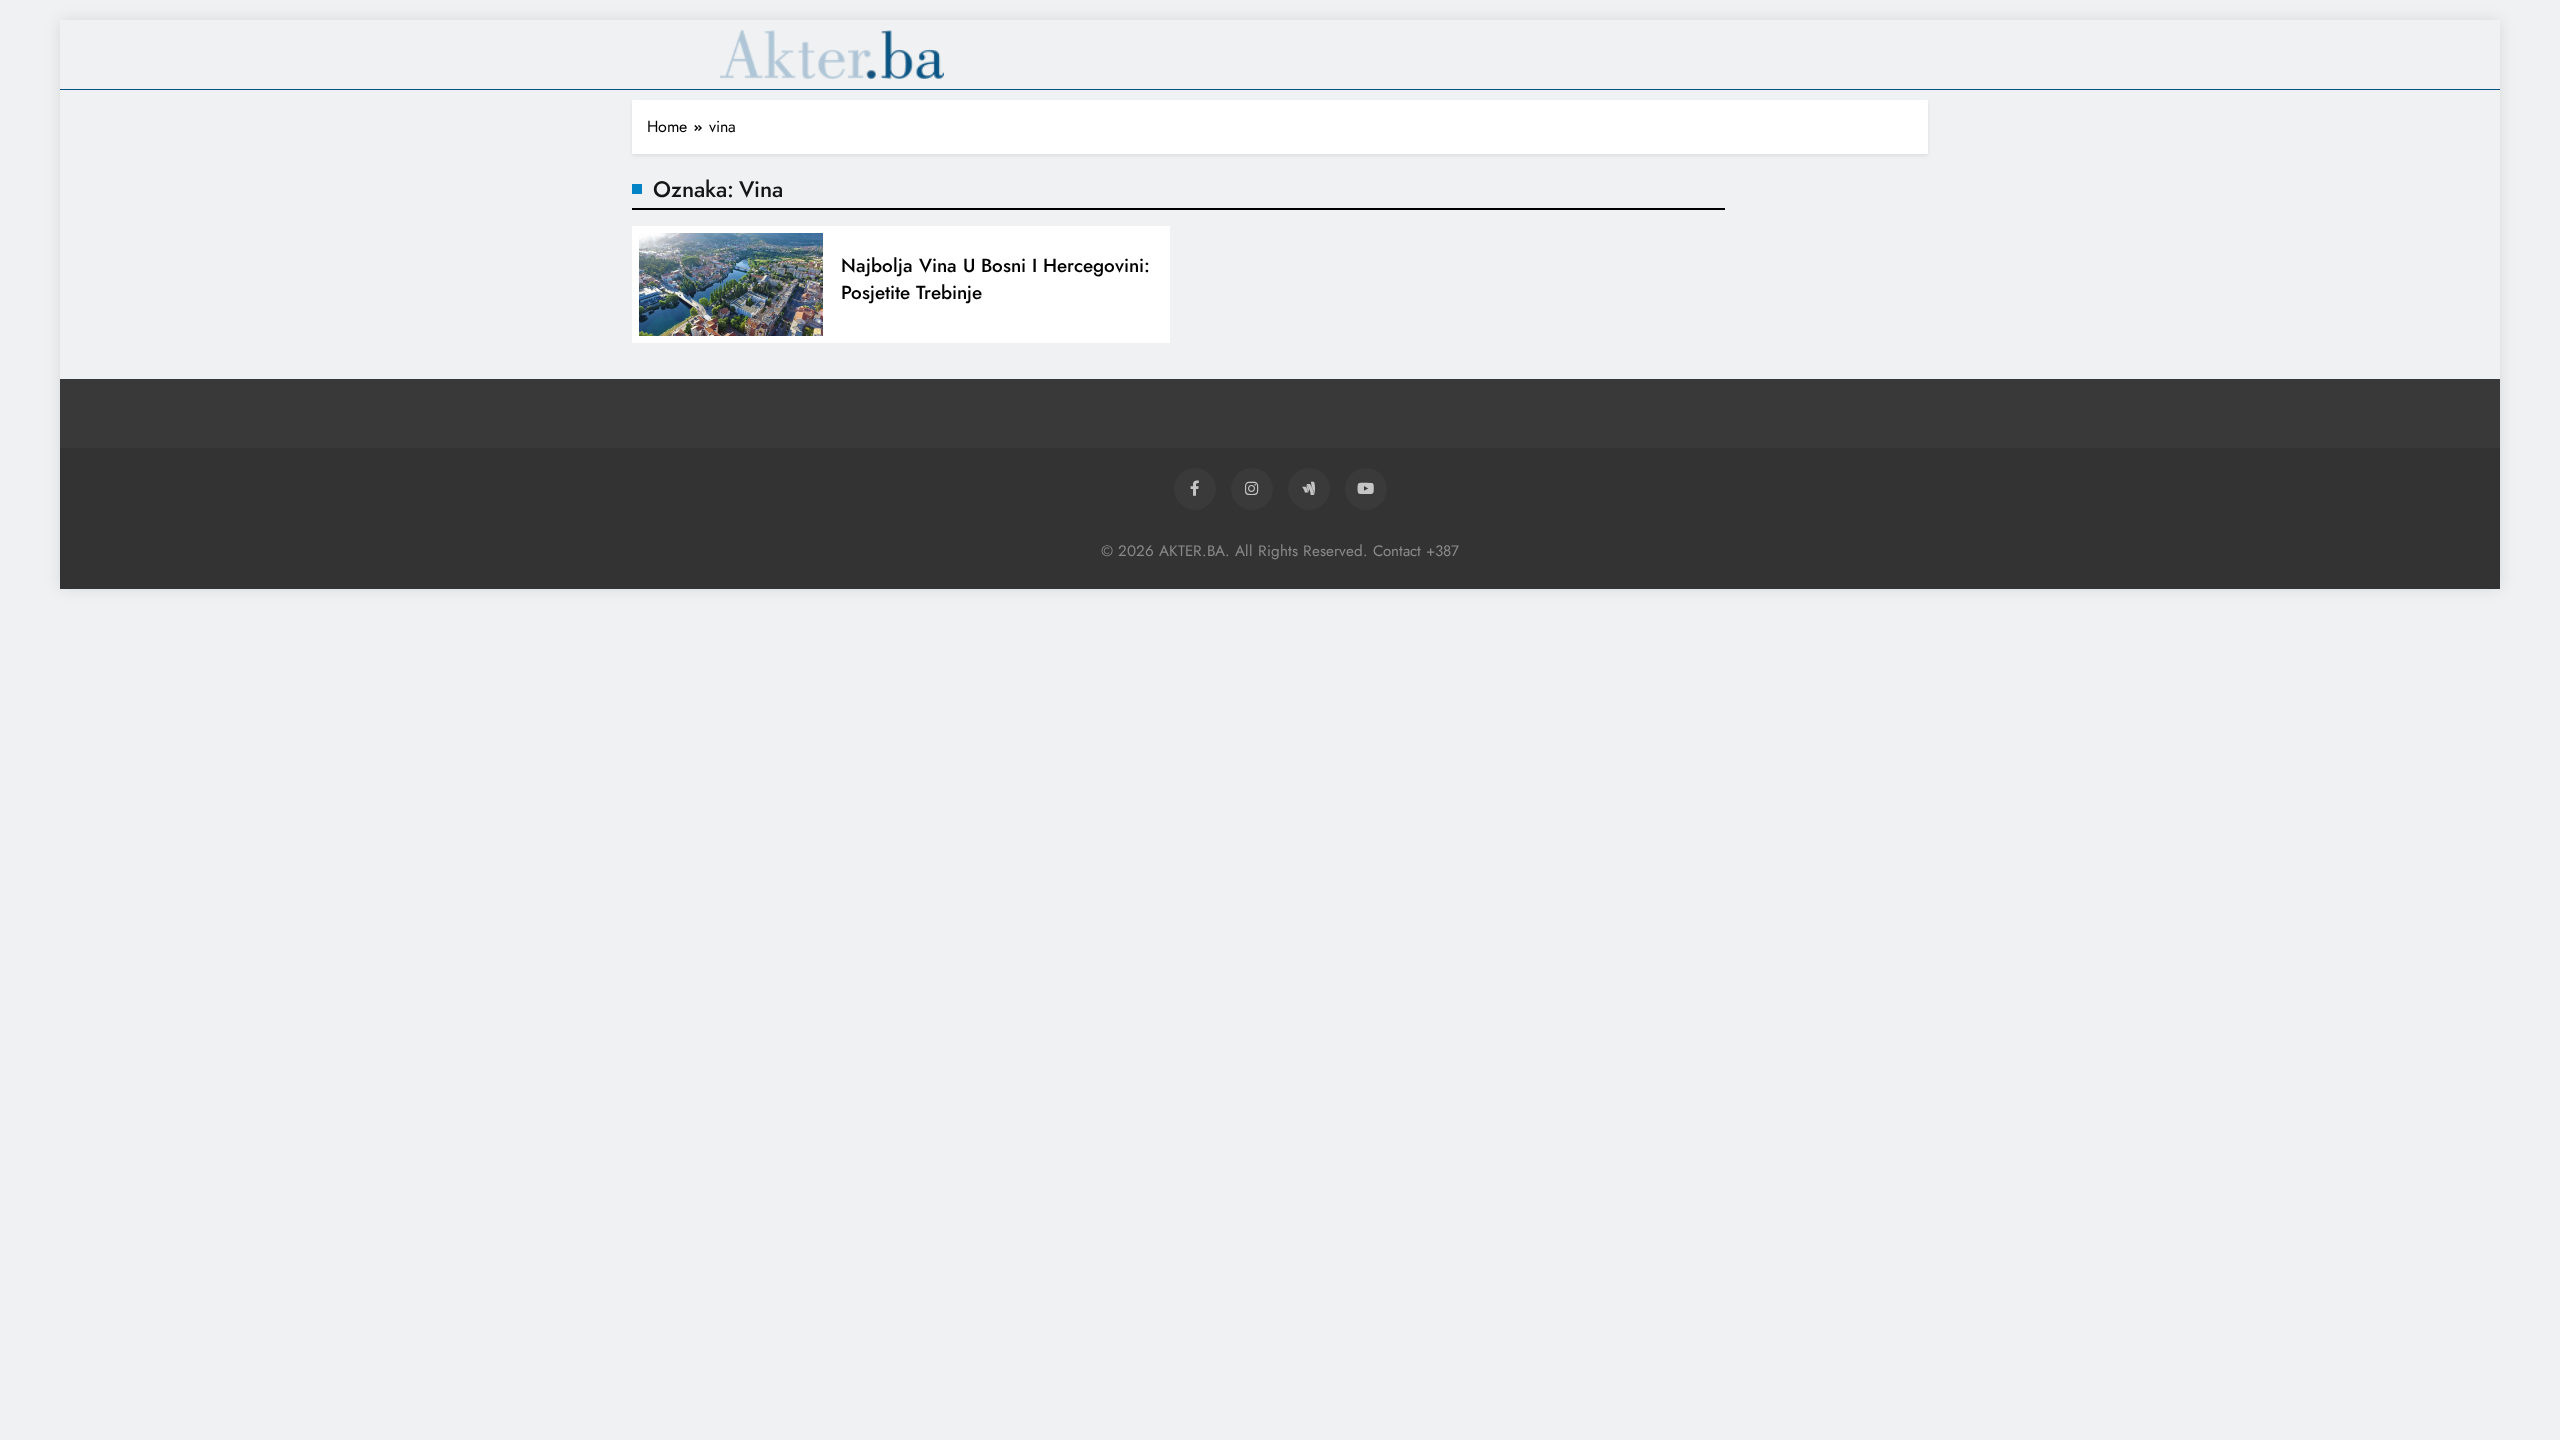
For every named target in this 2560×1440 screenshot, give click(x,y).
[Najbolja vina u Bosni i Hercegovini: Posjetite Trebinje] (731, 284)
